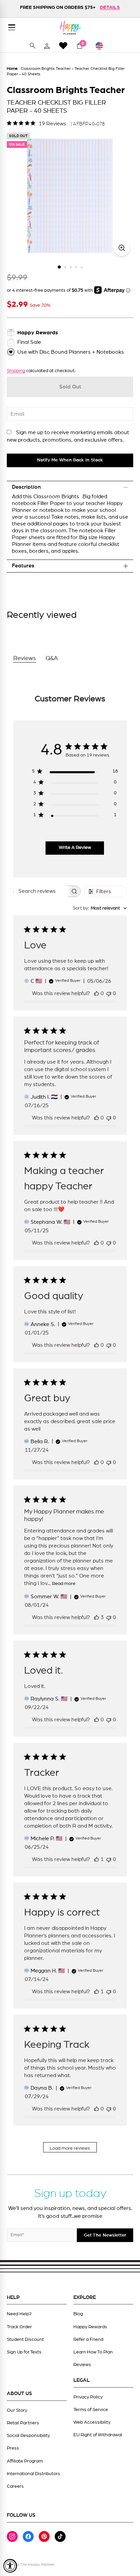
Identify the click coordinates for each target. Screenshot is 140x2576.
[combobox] (100, 908)
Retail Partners (23, 2423)
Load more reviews (70, 2148)
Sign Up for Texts (24, 2352)
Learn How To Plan (93, 2352)
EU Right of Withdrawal (98, 2435)
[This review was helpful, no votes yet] (97, 993)
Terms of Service (91, 2410)
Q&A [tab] (52, 658)
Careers (15, 2486)
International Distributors (33, 2474)
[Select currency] (102, 46)
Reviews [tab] (25, 658)
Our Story (17, 2410)
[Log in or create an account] (47, 46)
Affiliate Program (25, 2461)
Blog (78, 2314)
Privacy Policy (88, 2397)
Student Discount (25, 2339)
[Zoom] (122, 248)
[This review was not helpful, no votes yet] (109, 993)
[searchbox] (41, 891)
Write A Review (75, 848)
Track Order (19, 2327)
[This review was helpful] (97, 1617)
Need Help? (19, 2314)
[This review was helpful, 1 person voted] (97, 1859)
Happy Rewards (90, 2327)
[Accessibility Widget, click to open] (10, 2566)
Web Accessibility (92, 2422)
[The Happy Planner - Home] (70, 27)
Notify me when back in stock (70, 460)
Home (12, 68)
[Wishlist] (63, 45)
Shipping (16, 371)
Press (13, 2448)
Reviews (82, 2365)
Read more (64, 1584)
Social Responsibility (28, 2436)
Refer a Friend (88, 2339)
